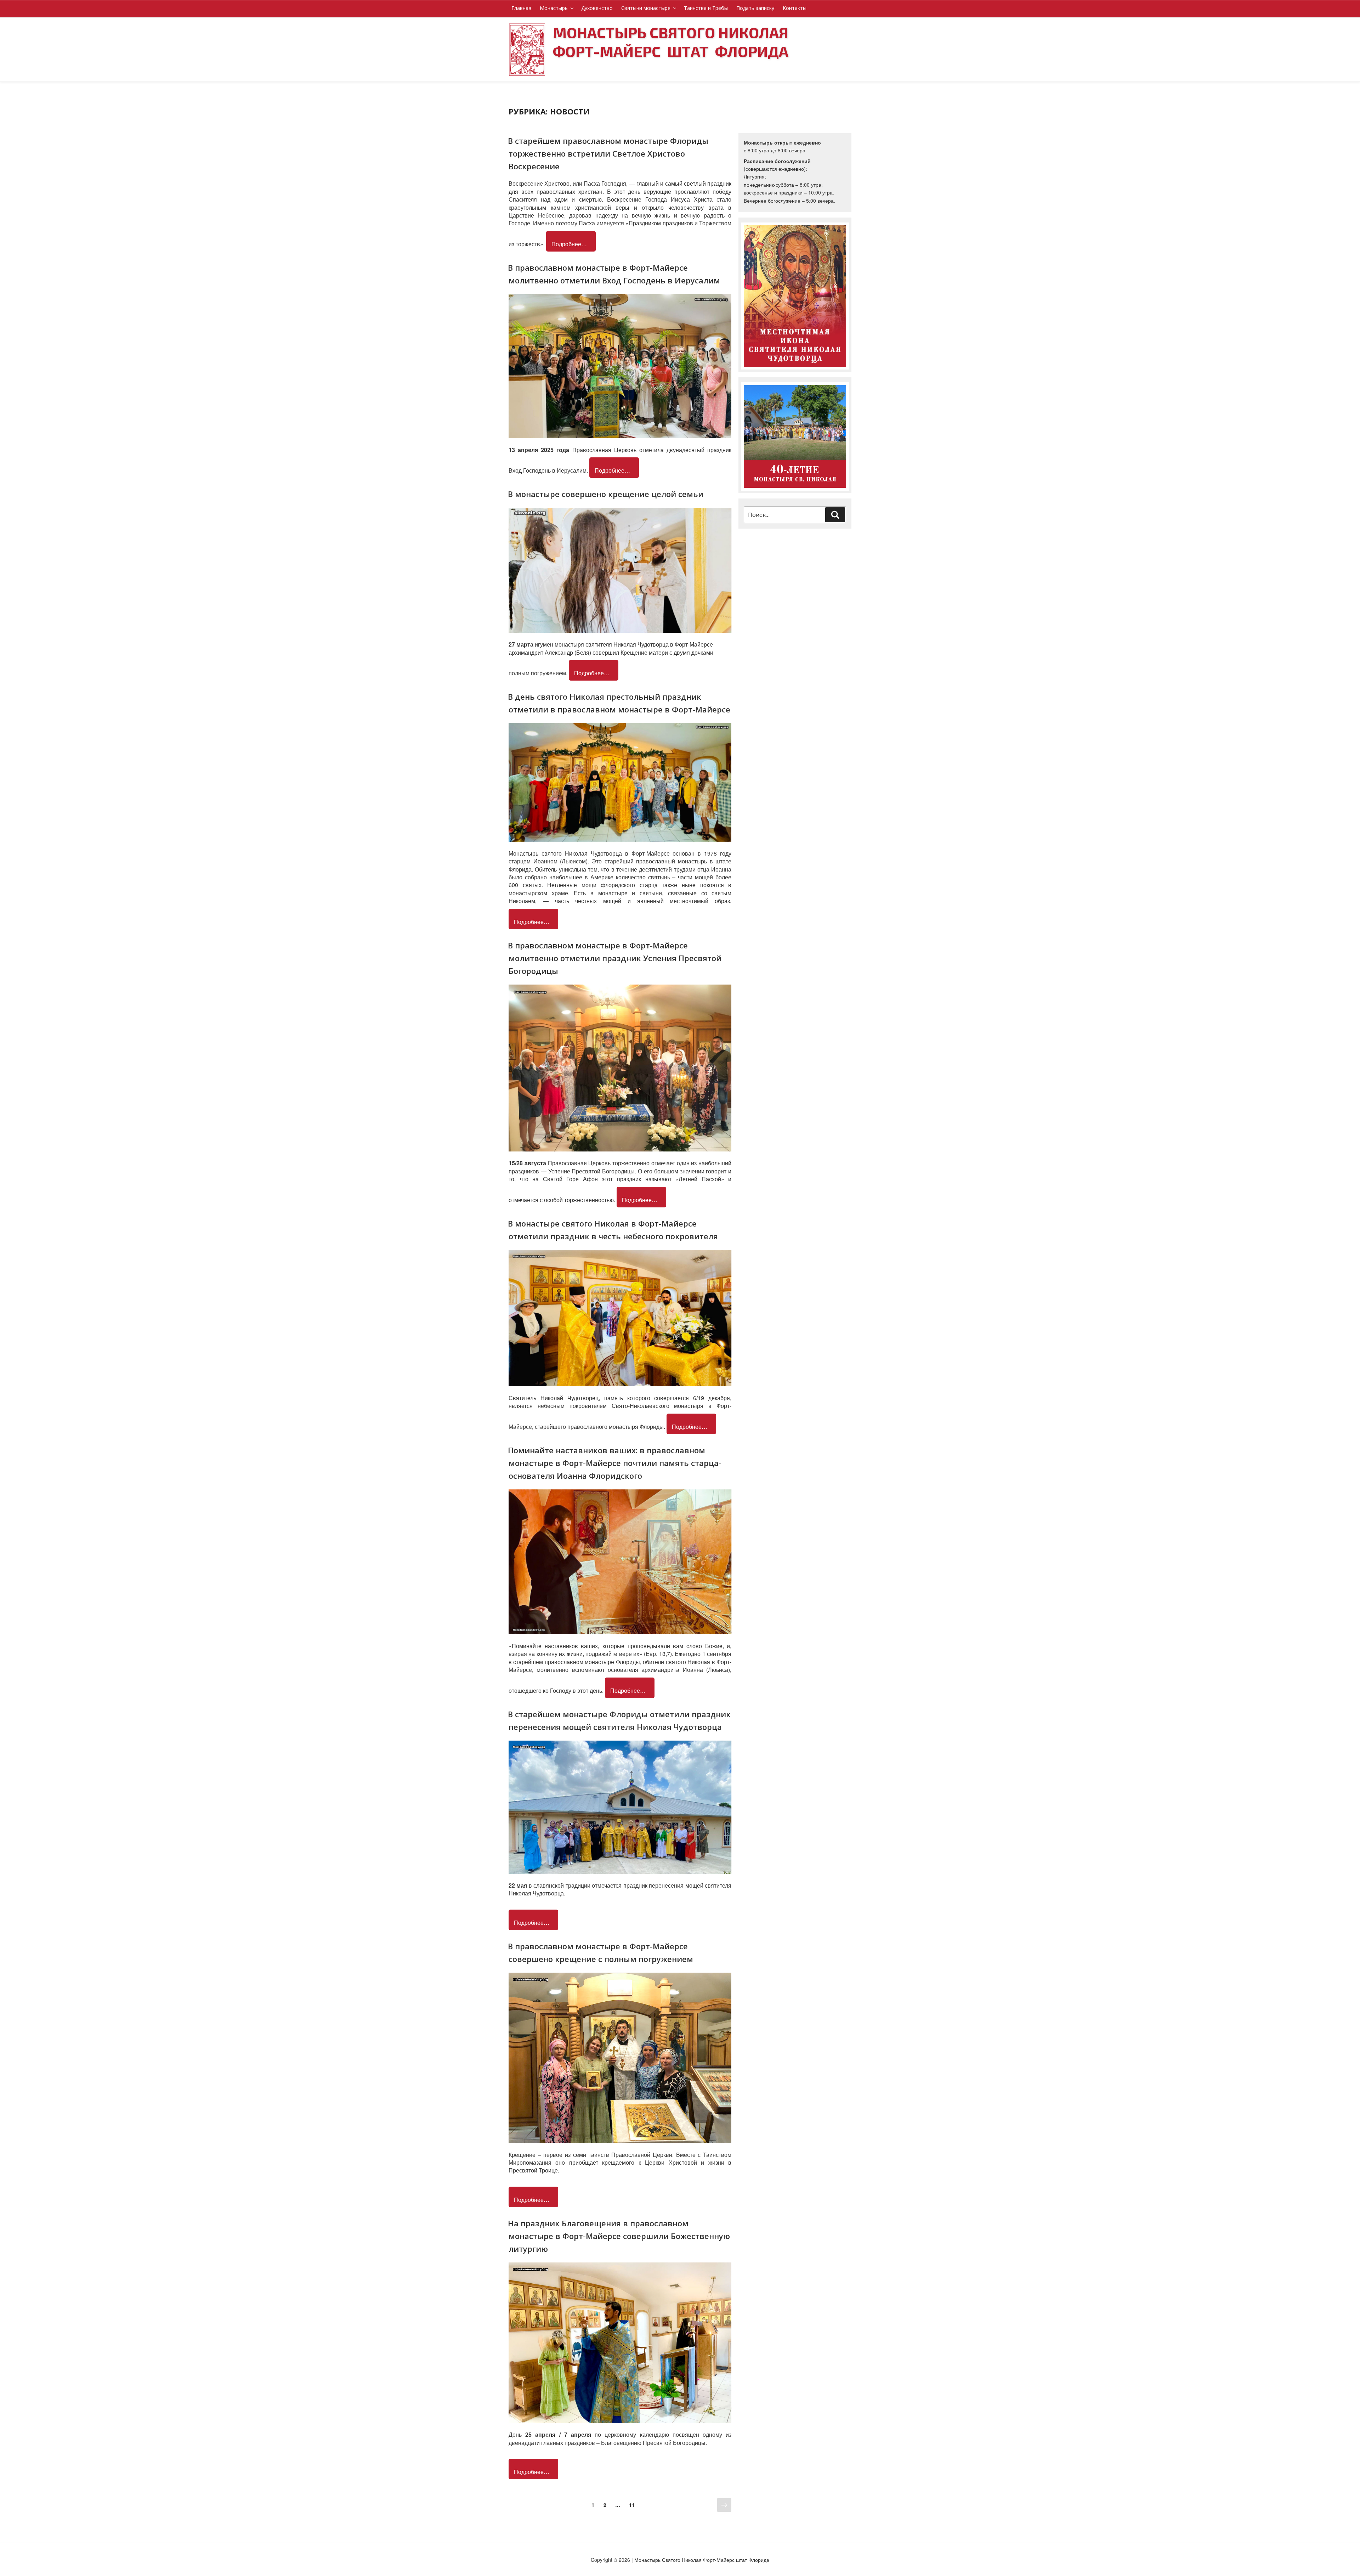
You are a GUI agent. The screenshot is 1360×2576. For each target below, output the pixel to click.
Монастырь (554, 8)
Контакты (795, 8)
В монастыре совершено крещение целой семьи (606, 494)
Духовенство (597, 8)
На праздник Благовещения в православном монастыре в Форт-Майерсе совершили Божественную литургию (619, 2236)
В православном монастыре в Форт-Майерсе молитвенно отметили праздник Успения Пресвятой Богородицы (615, 958)
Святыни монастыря (646, 8)
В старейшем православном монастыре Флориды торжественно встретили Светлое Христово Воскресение (608, 153)
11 (634, 2505)
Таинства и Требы (706, 8)
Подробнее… (569, 244)
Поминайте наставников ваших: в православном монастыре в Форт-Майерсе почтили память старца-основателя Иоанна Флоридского (615, 1463)
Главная (521, 8)
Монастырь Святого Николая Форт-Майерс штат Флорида (671, 42)
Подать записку (755, 8)
